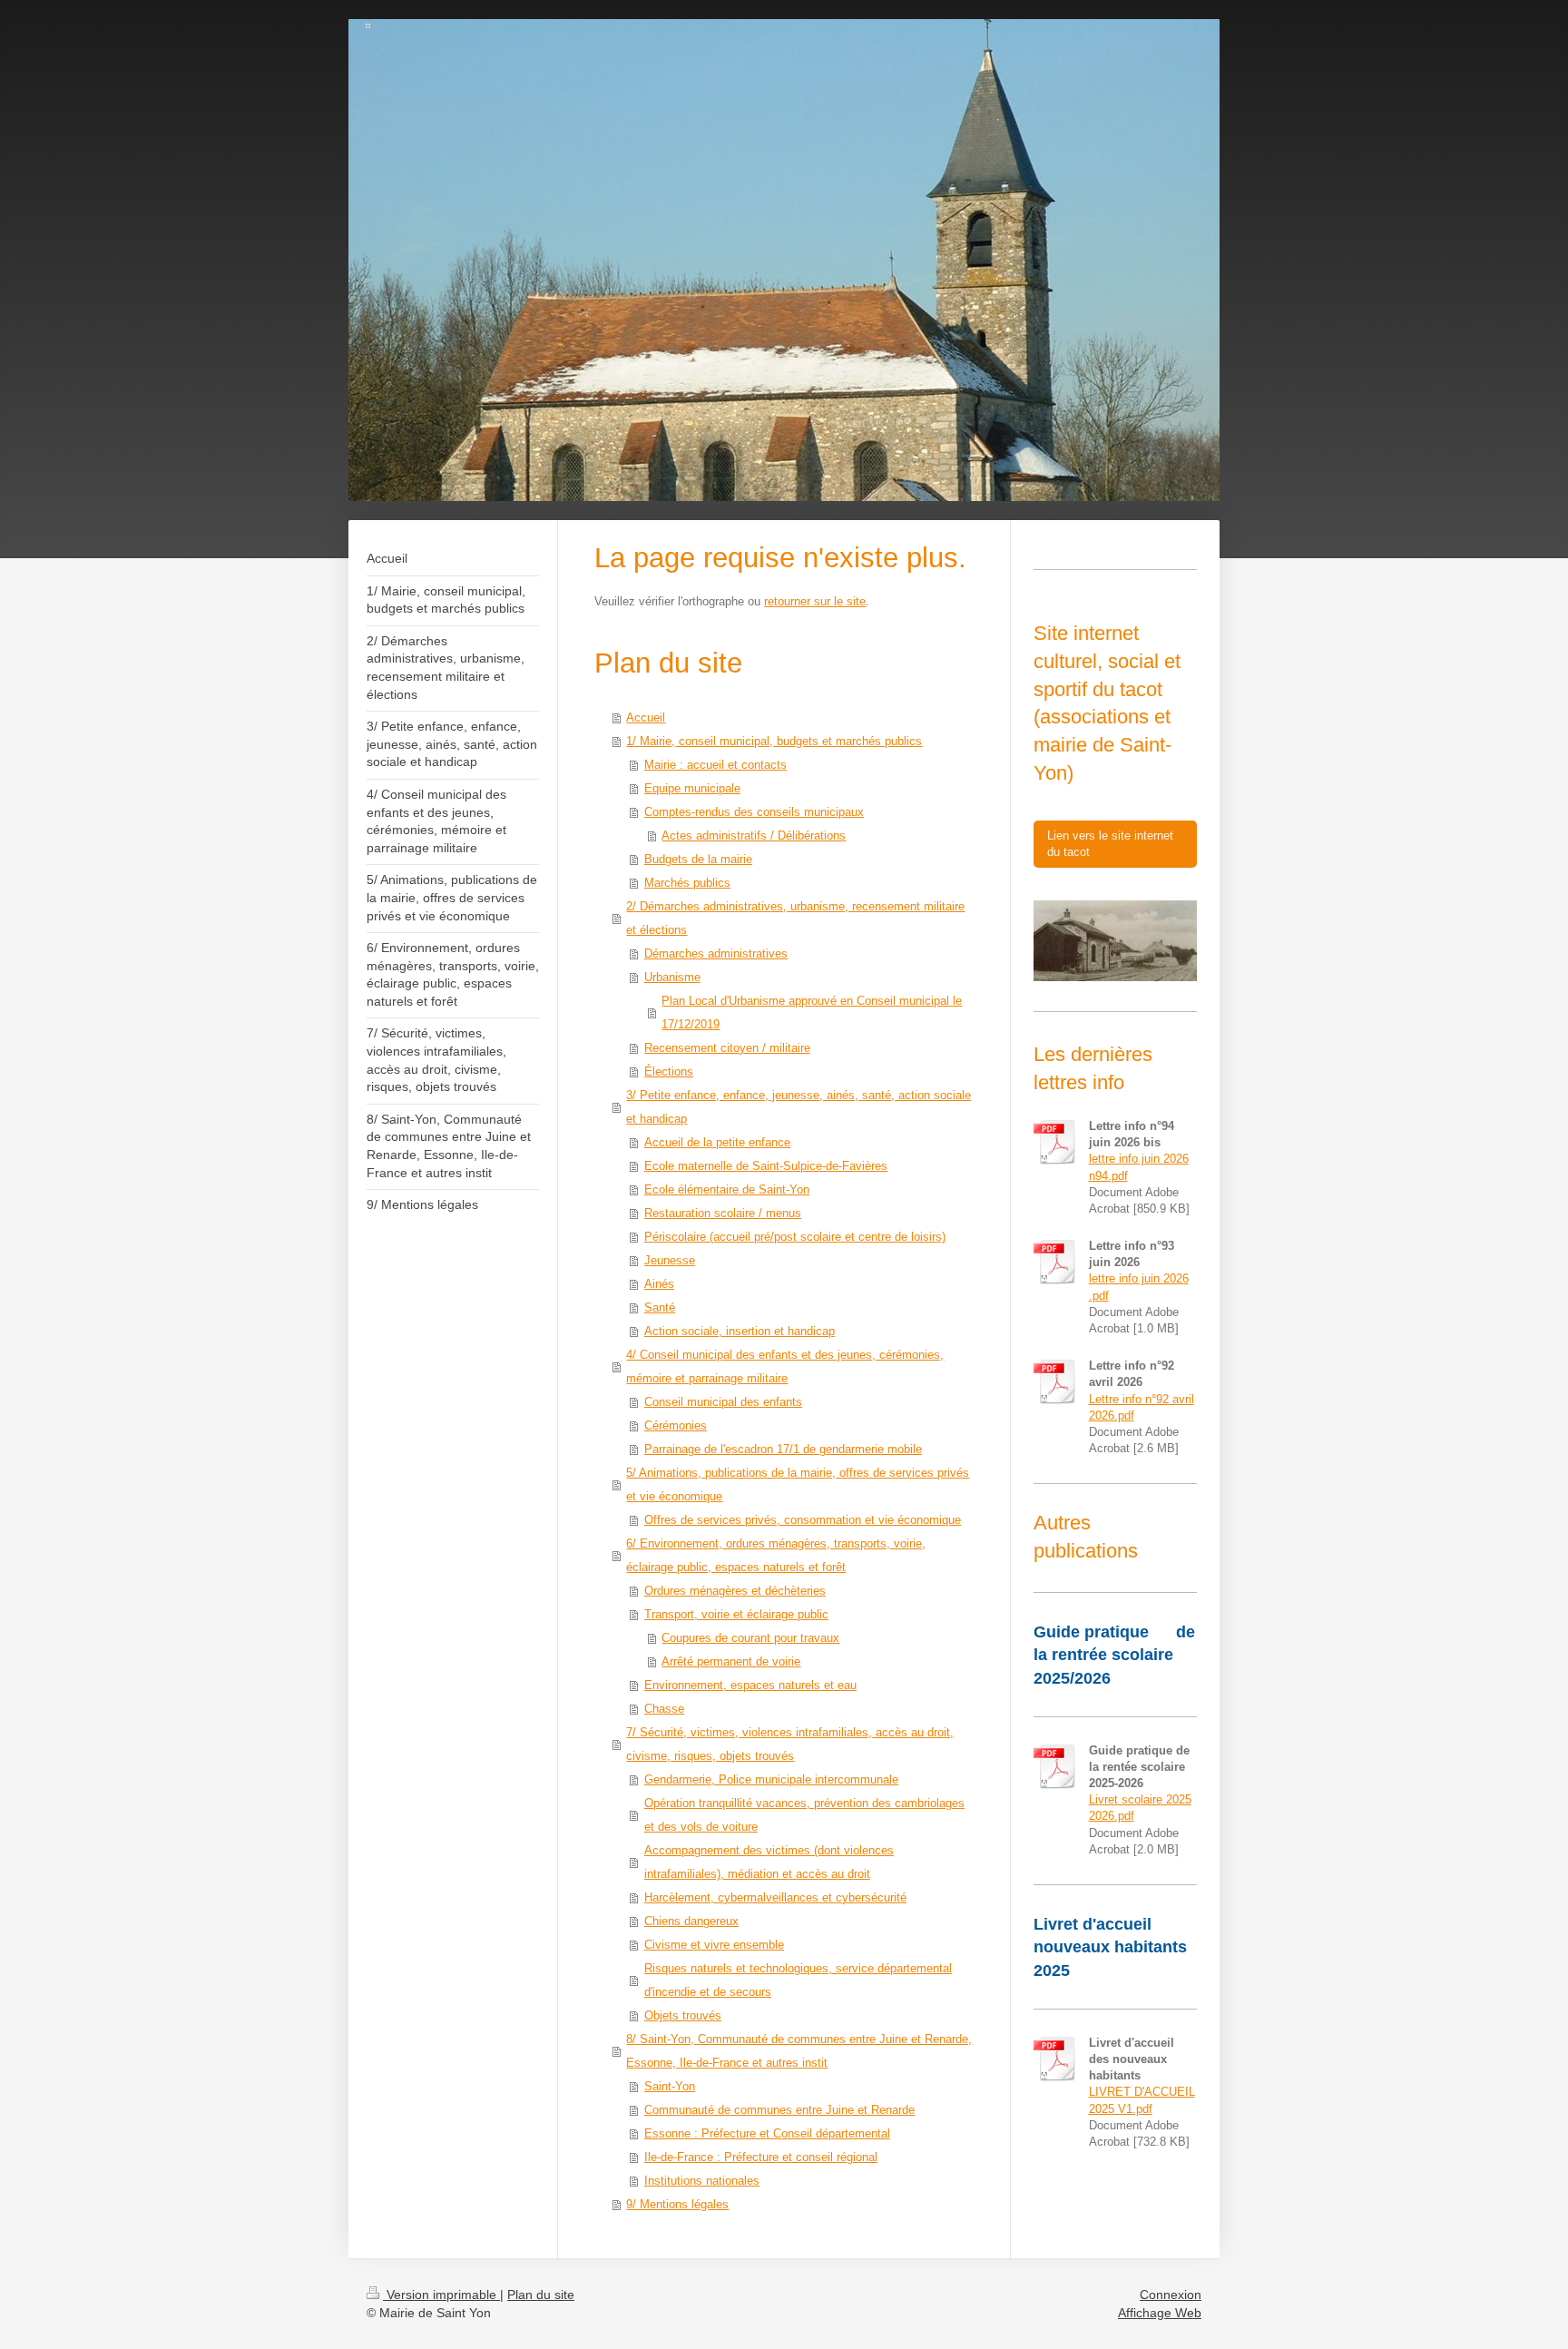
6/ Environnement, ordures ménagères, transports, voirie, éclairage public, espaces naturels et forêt (776, 1555)
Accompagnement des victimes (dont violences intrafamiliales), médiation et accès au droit (769, 1862)
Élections (669, 1071)
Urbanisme (672, 977)
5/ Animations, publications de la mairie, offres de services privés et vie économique (798, 1484)
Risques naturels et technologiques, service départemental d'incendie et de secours (798, 1980)
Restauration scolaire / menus (723, 1213)
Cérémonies (676, 1425)
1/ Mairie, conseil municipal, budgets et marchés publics (774, 741)
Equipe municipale (692, 788)
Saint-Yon (670, 2086)
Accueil (646, 717)
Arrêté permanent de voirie (731, 1661)
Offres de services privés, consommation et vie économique (803, 1520)
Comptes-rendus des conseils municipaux (754, 812)
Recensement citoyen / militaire (727, 1048)
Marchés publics (687, 883)
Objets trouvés (683, 2015)
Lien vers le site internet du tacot (1110, 844)
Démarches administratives (716, 953)
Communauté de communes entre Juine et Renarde (779, 2110)
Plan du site (541, 2295)
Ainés (659, 1284)
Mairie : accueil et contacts (715, 765)
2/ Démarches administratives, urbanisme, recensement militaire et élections (795, 918)
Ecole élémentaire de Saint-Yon (727, 1189)
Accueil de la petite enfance (717, 1142)
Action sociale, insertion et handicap (740, 1331)
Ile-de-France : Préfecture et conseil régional (761, 2157)
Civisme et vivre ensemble (714, 1945)
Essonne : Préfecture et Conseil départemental (767, 2133)
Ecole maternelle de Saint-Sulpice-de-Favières (766, 1166)
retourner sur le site (815, 601)
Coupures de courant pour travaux (750, 1638)
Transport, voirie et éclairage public (736, 1614)
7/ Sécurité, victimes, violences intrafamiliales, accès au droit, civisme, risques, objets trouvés (790, 1744)
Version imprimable (441, 2295)
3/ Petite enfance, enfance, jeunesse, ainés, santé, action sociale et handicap (799, 1107)
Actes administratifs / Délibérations (754, 835)
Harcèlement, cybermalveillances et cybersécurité (775, 1897)
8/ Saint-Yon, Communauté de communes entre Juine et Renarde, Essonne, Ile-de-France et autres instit (799, 2051)
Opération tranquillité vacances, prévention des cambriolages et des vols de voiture (804, 1815)
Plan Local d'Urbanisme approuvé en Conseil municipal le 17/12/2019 (812, 1012)
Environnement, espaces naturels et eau (750, 1685)
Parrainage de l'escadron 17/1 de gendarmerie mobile (783, 1449)
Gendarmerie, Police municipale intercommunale (771, 1779)
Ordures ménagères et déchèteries (735, 1591)
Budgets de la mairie (698, 859)
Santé (660, 1307)
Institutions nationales (702, 2181)
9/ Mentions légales (677, 2204)
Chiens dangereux (691, 1921)
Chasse (664, 1709)
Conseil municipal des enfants (723, 1402)
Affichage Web (1160, 2313)
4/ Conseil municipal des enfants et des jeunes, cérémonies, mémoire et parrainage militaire (785, 1366)
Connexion (1171, 2295)
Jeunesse (670, 1260)
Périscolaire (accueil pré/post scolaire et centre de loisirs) (795, 1237)
